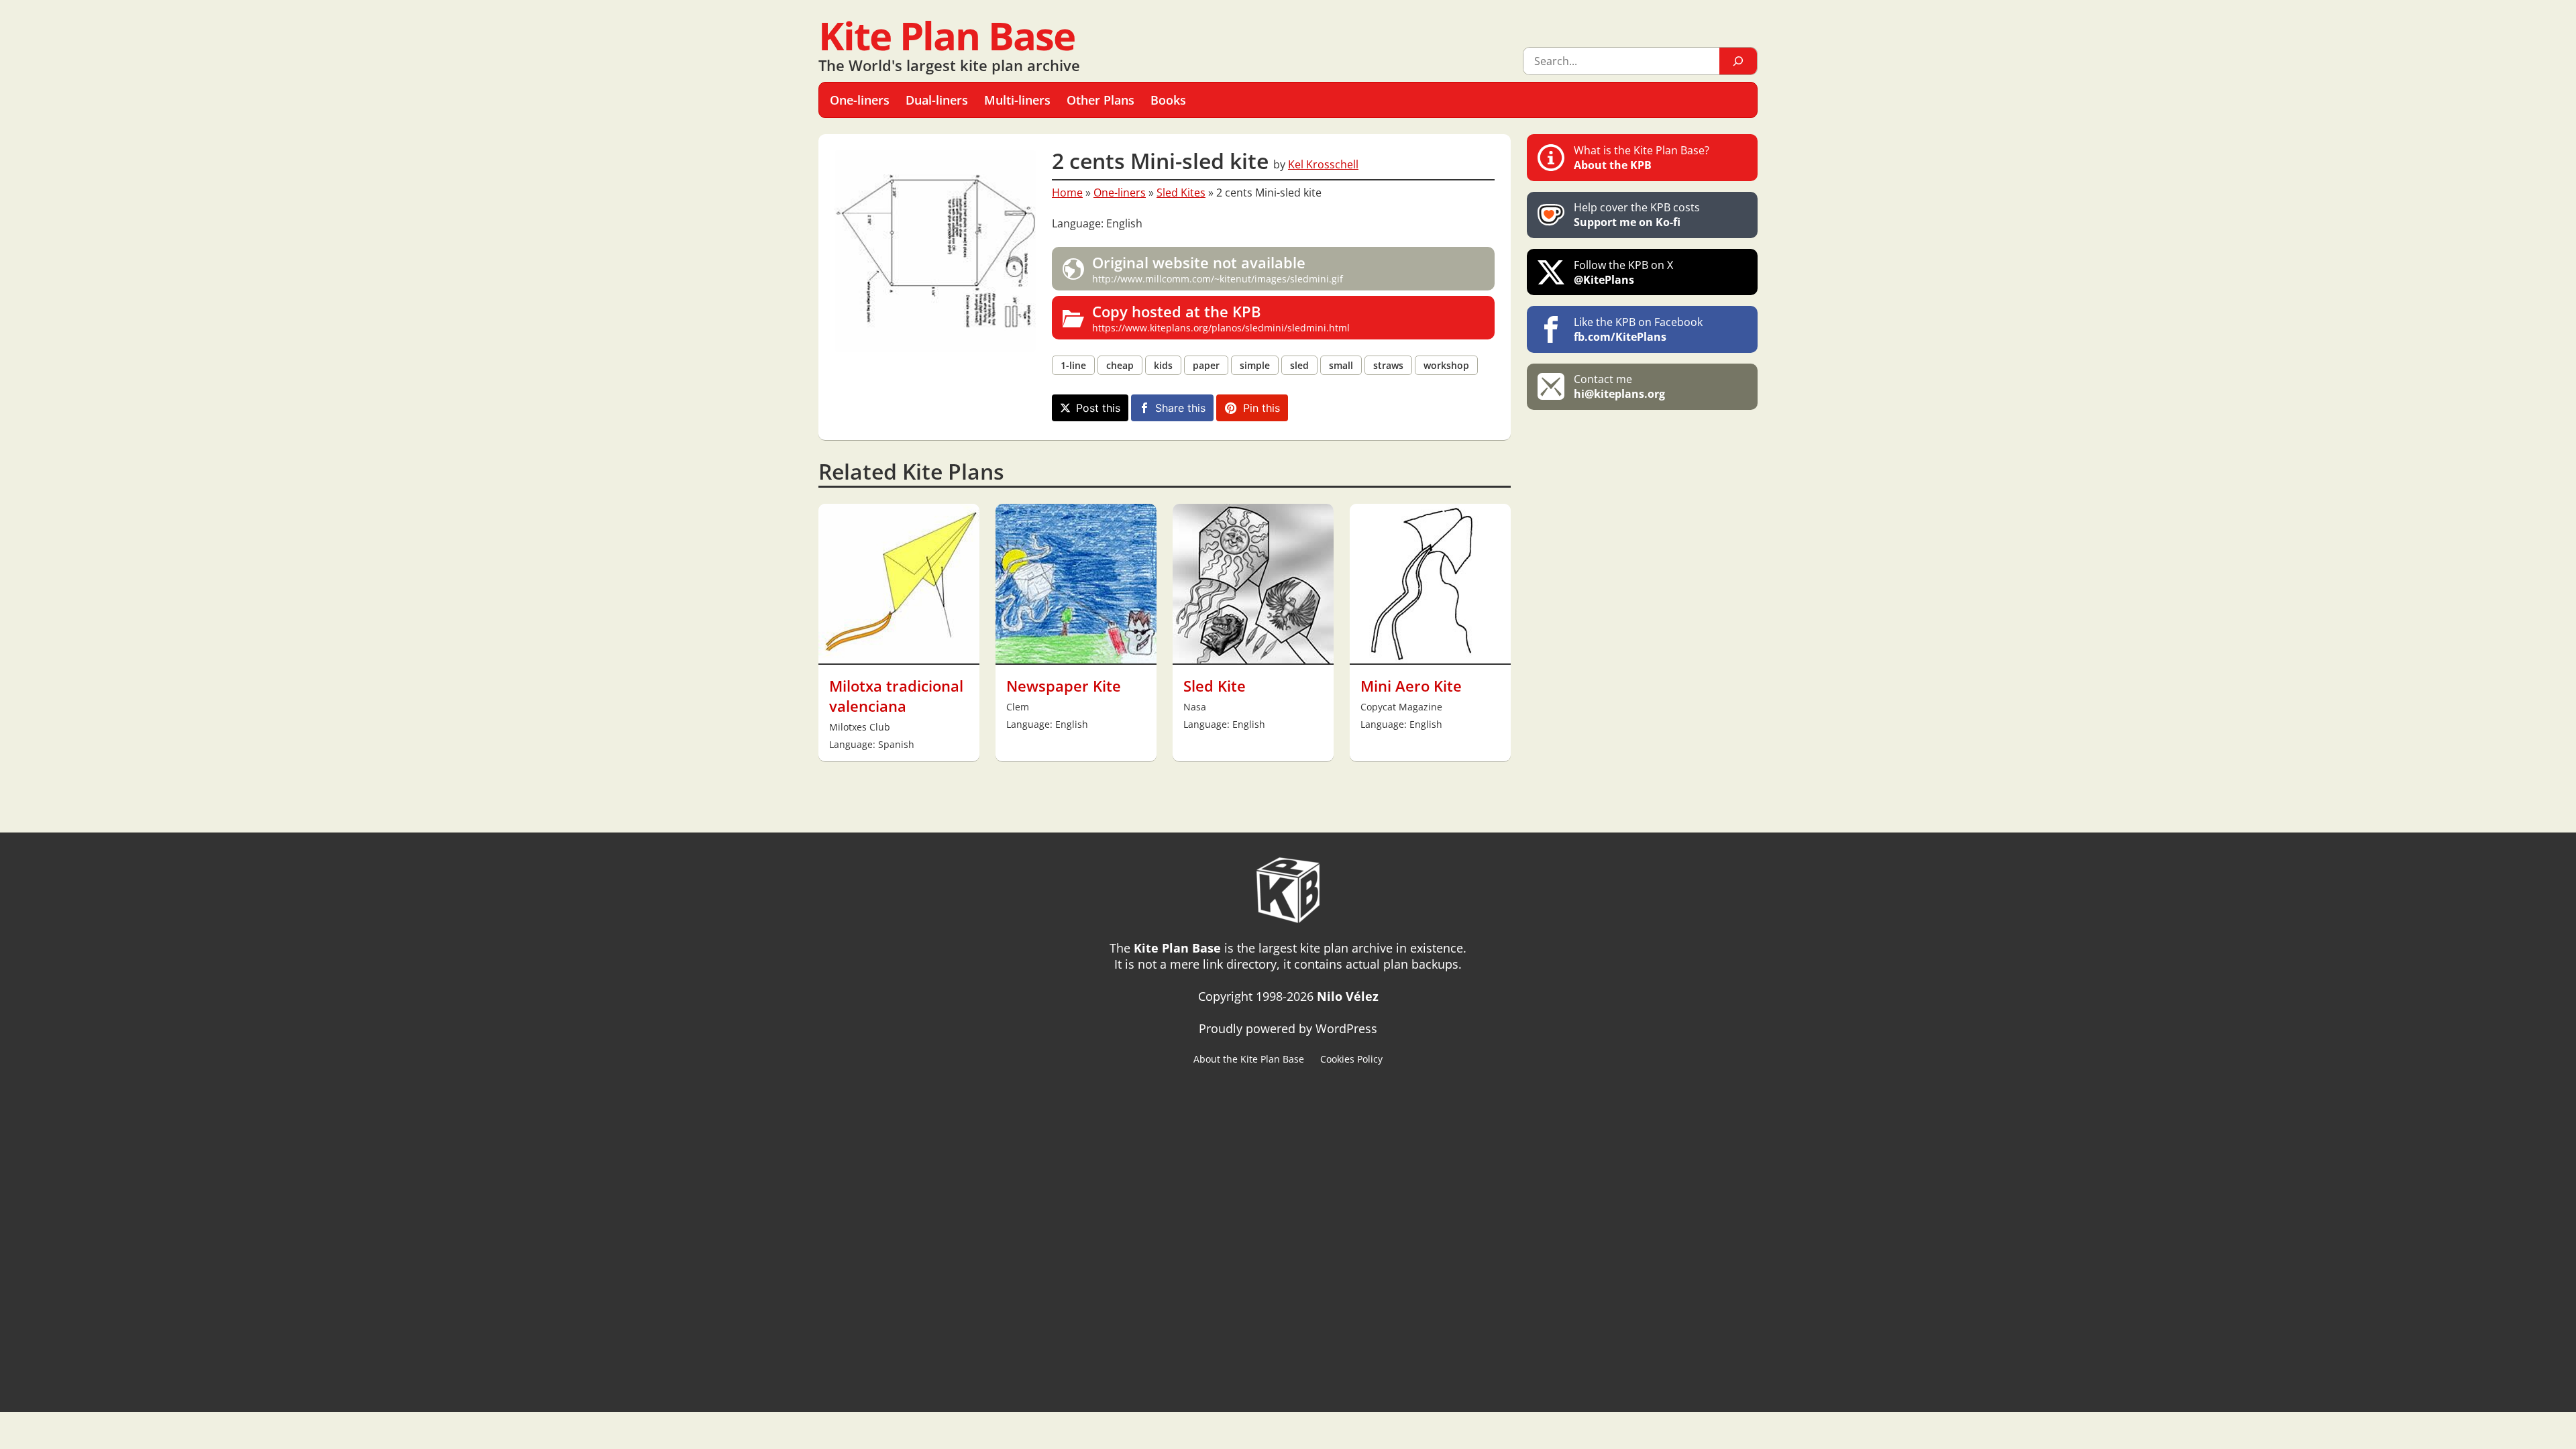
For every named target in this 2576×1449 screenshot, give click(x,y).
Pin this (1262, 408)
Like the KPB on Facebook (1638, 329)
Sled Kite (1215, 686)
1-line (1073, 365)
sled (1299, 365)
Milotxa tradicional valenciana (896, 696)
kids (1163, 365)
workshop (1446, 365)
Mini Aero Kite (1411, 686)
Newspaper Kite (1064, 686)
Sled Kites (1181, 193)
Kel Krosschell (1323, 164)
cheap (1120, 365)
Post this (1098, 408)
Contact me (1619, 386)
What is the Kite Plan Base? (1642, 158)
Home (1067, 193)
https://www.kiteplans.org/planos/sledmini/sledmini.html (1221, 318)
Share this (1180, 408)
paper (1206, 365)
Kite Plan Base (947, 35)
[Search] (1738, 61)
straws (1388, 365)
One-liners (1120, 193)
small (1341, 365)
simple (1255, 365)
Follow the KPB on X (1623, 272)
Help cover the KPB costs (1637, 215)
